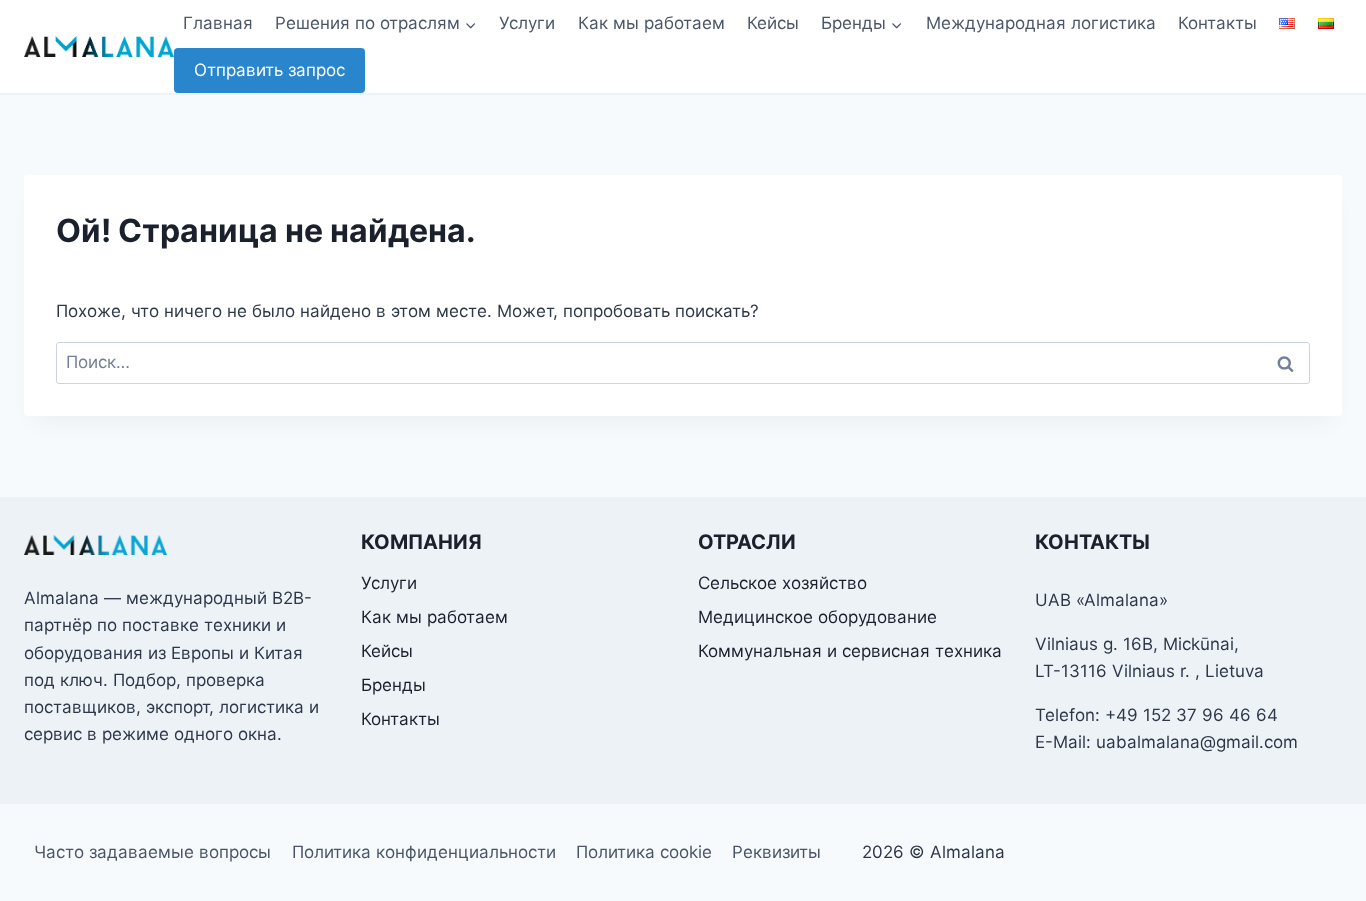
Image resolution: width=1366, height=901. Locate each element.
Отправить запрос (269, 70)
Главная (218, 23)
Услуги (527, 23)
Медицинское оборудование (817, 617)
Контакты (1217, 23)
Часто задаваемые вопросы (152, 852)
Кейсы (773, 23)
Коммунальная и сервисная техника (850, 651)
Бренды (393, 685)
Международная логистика (1041, 23)
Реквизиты (776, 852)
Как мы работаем (651, 23)
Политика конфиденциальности (424, 852)
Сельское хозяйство (782, 583)
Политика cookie (644, 852)
